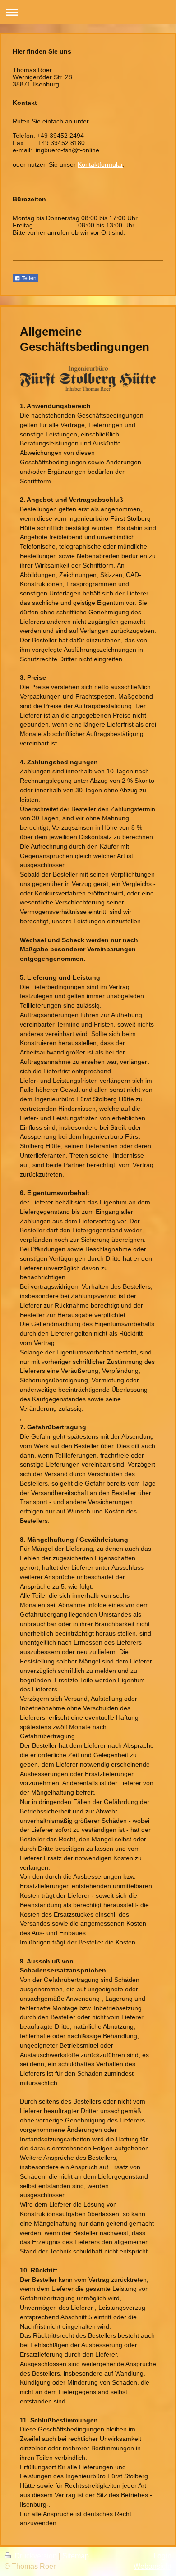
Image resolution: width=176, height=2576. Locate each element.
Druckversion (36, 2556)
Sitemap (76, 2556)
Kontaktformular (100, 164)
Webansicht (153, 2566)
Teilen (28, 278)
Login (162, 2556)
